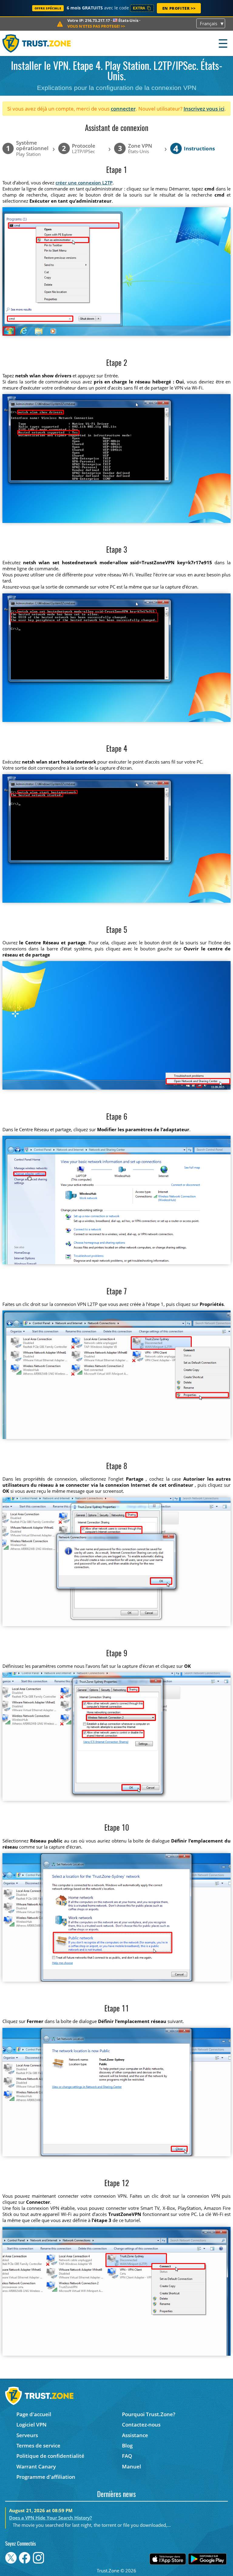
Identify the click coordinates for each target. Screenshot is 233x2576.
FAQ (127, 2456)
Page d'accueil (34, 2414)
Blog (127, 2445)
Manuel (132, 2466)
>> (96, 26)
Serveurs (27, 2435)
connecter (123, 109)
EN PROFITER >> (179, 8)
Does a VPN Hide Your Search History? (51, 2518)
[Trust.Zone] (37, 43)
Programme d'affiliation (46, 2477)
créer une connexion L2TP (84, 183)
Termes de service (38, 2445)
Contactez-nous (141, 2425)
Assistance (135, 2435)
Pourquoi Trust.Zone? (149, 2414)
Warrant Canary (36, 2466)
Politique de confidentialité (50, 2456)
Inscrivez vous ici (204, 109)
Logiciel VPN (31, 2425)
